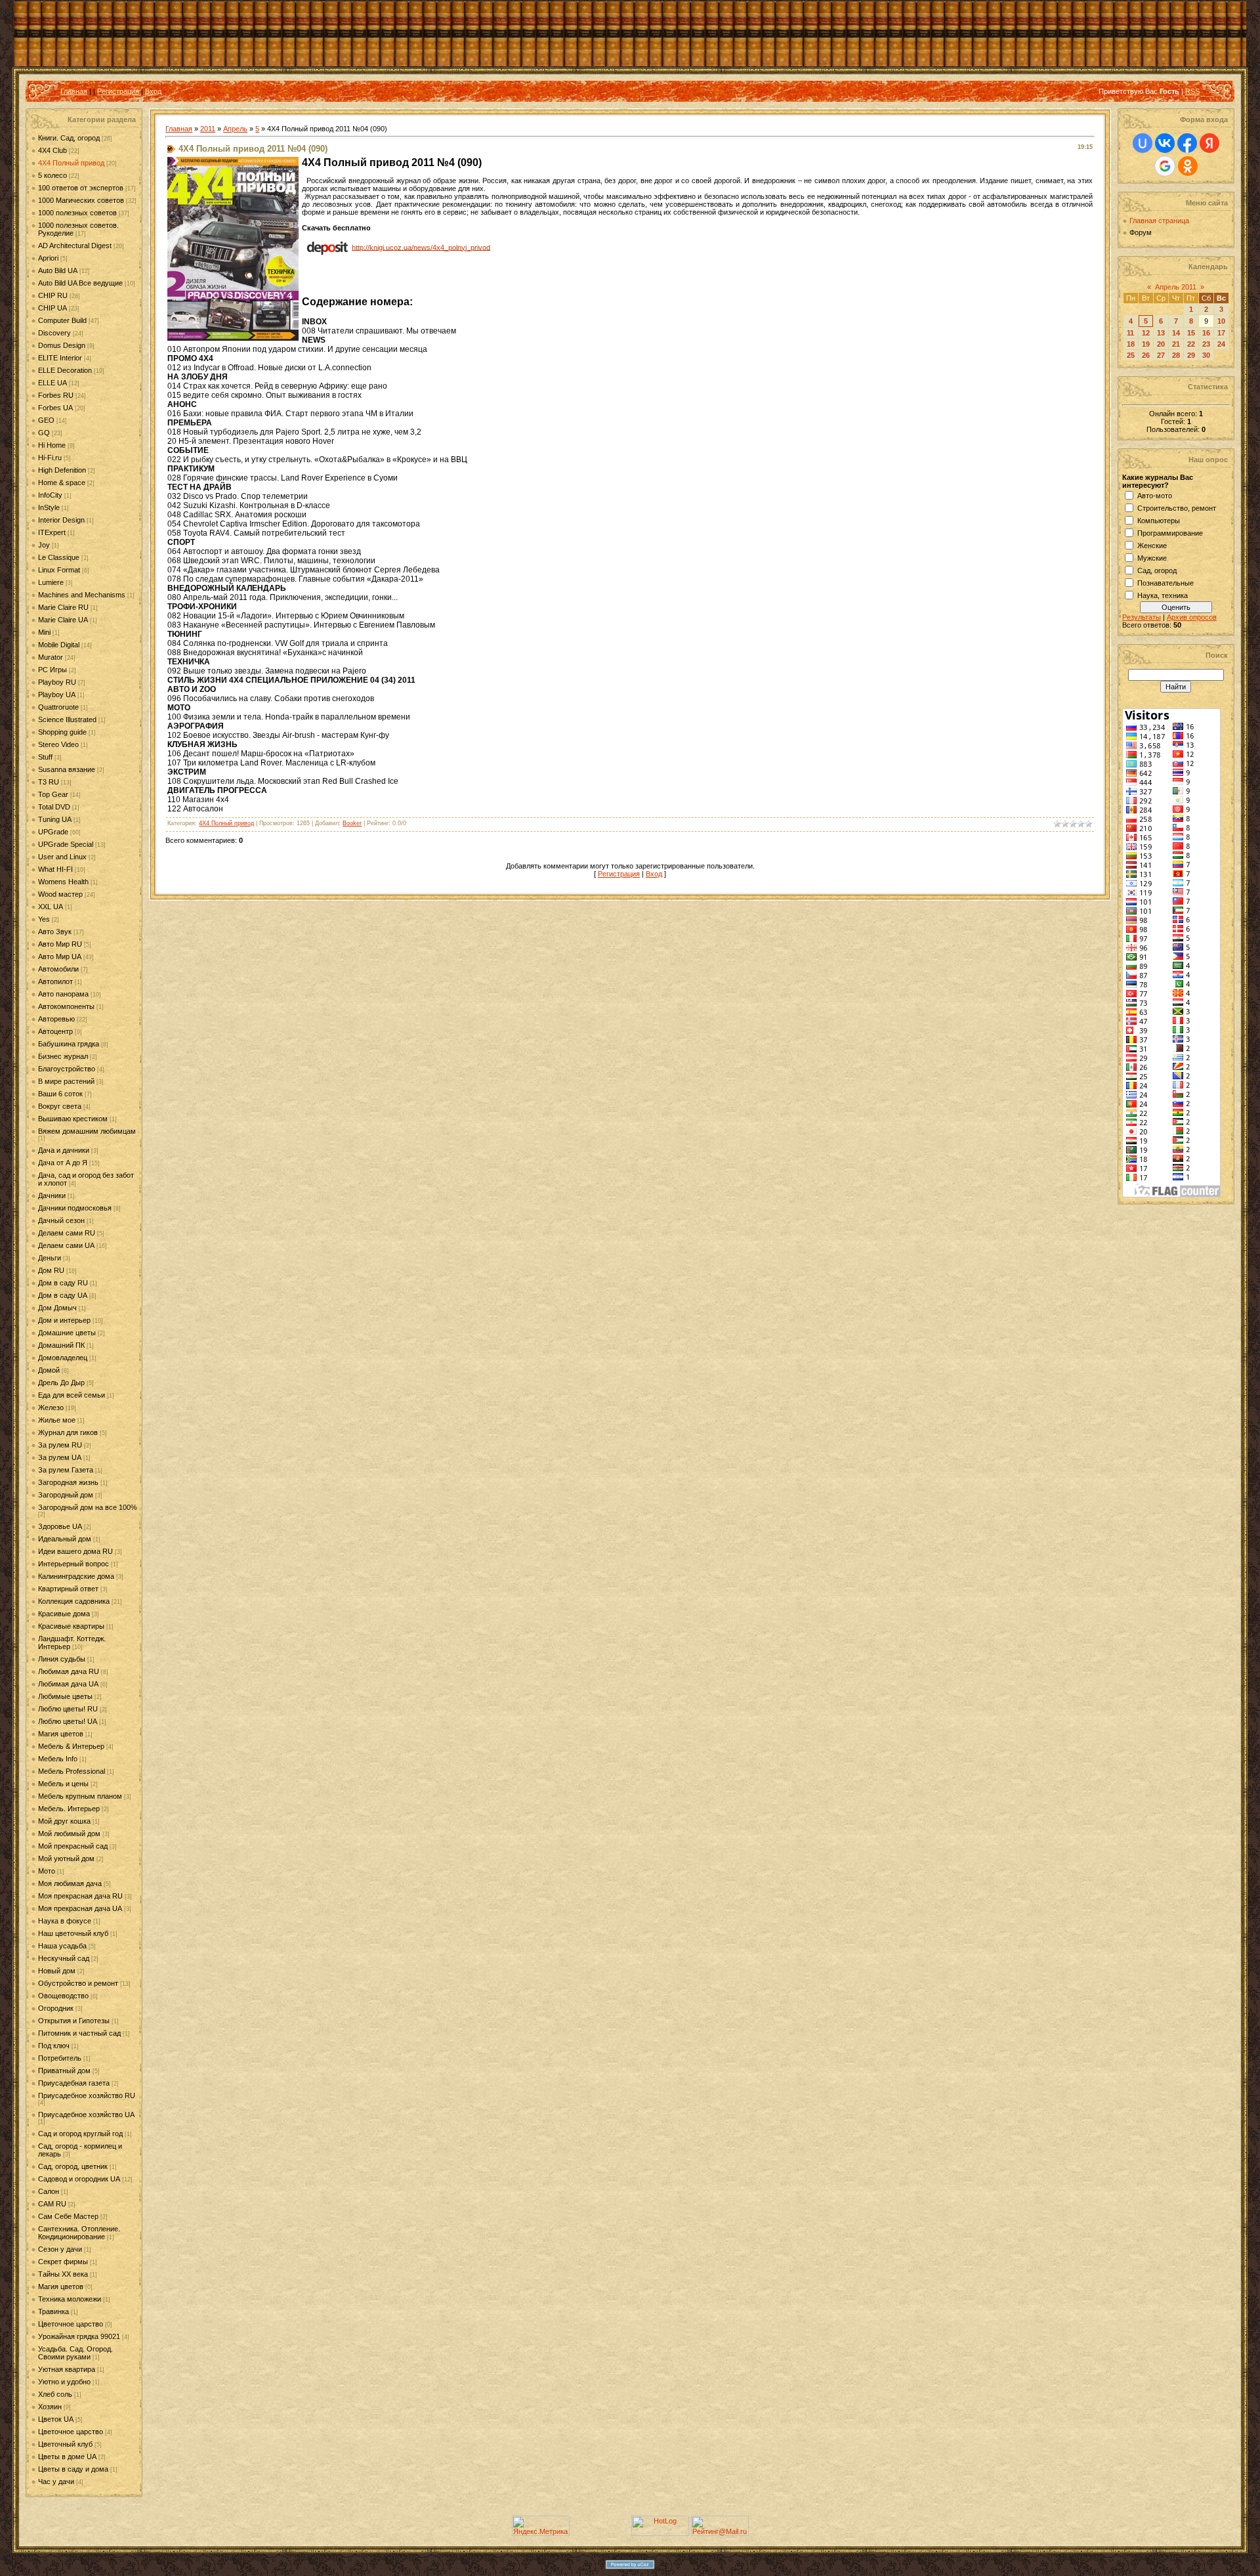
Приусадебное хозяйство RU (87, 2095)
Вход (153, 91)
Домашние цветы (67, 1333)
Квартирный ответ (68, 1589)
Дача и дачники (64, 1150)
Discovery (54, 333)
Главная (74, 91)
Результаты (1142, 617)
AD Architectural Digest (75, 246)
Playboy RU (57, 682)
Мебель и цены (63, 1784)
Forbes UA (55, 408)
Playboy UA (57, 695)
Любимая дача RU (69, 1671)
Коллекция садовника (74, 1601)
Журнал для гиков (68, 1432)
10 (1221, 321)
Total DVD (54, 807)
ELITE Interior (60, 358)
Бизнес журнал (63, 1056)
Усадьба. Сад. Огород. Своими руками (75, 2353)
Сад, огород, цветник (73, 2166)
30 (1206, 355)
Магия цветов (61, 1734)
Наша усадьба (62, 1946)
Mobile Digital (59, 645)
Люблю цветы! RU (68, 1709)
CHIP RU (53, 295)
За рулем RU (60, 1445)
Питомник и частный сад (79, 2033)
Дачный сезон (61, 1220)
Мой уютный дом (66, 1858)
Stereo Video (58, 744)
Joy (44, 545)
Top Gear (53, 794)
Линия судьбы (62, 1659)
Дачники (52, 1195)
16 (1206, 333)
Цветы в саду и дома (73, 2469)
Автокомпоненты (66, 1006)
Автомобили (58, 969)
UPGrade (53, 832)
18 (1131, 344)
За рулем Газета (66, 1470)
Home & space (62, 483)
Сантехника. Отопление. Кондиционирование (79, 2233)
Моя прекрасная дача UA (80, 1908)
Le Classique (59, 557)
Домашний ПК (61, 1345)
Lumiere (51, 582)
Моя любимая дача (70, 1883)
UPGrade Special (66, 844)
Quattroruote (58, 707)
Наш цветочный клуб (73, 1933)
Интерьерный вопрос (73, 1564)
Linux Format (59, 570)
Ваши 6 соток (60, 1094)
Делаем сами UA (66, 1245)
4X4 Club (52, 150)
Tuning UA (55, 819)
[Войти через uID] (1143, 143)
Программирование (1170, 533)
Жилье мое (57, 1420)
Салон (49, 2191)
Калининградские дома (76, 1576)
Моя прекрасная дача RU (80, 1896)
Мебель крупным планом (80, 1796)
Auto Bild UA (58, 270)
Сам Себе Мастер (68, 2216)
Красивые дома (64, 1614)
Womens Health (63, 882)
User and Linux (62, 857)
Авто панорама (63, 994)
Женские (1152, 546)
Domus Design (62, 345)
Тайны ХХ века (63, 2274)
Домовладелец (63, 1358)
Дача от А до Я (63, 1163)
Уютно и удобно (64, 2382)
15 (1191, 333)
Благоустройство (67, 1069)
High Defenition (62, 470)
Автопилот (55, 981)
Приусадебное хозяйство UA (86, 2114)
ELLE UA (52, 383)
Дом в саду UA (63, 1295)
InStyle (49, 507)
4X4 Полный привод (71, 163)
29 (1191, 355)
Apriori (48, 258)
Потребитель (60, 2058)
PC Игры (52, 670)
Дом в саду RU (63, 1283)
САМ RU (52, 2204)
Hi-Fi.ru (50, 458)
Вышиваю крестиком (73, 1119)
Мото (47, 1871)
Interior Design (61, 520)
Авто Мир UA (60, 956)
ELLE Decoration (65, 370)
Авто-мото (1155, 496)
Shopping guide (62, 732)
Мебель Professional (72, 1771)
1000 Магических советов (81, 200)
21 (1176, 344)
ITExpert (52, 532)
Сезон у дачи (60, 2249)
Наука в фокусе (65, 1921)
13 (1161, 333)
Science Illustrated (67, 719)
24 (1221, 344)
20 (1161, 344)
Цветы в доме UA (67, 2457)
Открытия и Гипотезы (74, 2021)
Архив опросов (1192, 617)
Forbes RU (56, 395)
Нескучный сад (64, 1958)
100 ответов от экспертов (81, 188)
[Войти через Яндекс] (1209, 143)
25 (1131, 355)
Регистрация (118, 91)
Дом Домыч (57, 1308)
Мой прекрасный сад (73, 1846)
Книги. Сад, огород (69, 138)
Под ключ (54, 2046)
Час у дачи (56, 2481)
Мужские (1152, 558)
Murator (51, 657)
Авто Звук (55, 932)
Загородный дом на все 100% (88, 1507)
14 (1176, 333)
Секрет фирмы (63, 2262)
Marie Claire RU (63, 607)
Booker (352, 823)
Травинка (53, 2311)
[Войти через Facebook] (1187, 143)
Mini (44, 632)
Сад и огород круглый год (80, 2134)
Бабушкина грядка (69, 1044)
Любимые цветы (65, 1696)
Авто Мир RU (60, 944)
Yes (44, 919)
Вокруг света (60, 1106)
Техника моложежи (70, 2299)
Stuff (45, 757)
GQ (44, 433)
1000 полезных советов (77, 213)
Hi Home (52, 445)
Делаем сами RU (67, 1233)
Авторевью (56, 1019)
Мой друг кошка (64, 1821)
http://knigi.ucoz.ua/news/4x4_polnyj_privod (421, 247)
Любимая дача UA (68, 1684)
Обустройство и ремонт (78, 1983)
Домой (49, 1370)
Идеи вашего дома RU (75, 1551)
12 (1146, 333)
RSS (1192, 91)
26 (1146, 355)
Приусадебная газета (74, 2083)
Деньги (50, 1258)
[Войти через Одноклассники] (1188, 166)
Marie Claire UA (63, 620)
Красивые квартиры (71, 1626)
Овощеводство (63, 1996)
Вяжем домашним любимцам (87, 1131)
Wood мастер (60, 894)
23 (1206, 344)
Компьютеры (1159, 521)
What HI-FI (55, 869)
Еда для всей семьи (72, 1395)
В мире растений (66, 1081)
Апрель (235, 129)
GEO (46, 420)
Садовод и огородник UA (79, 2179)
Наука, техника (1163, 595)
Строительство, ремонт (1177, 508)
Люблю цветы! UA (68, 1721)
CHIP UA (52, 308)
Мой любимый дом (69, 1834)
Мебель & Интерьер (71, 1746)
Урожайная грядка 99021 (79, 2336)
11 (1130, 333)
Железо (51, 1407)
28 (1176, 355)
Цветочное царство (71, 2324)
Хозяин (50, 2407)
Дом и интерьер (64, 1320)
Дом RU (51, 1270)
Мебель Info (58, 1759)
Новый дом (57, 1971)
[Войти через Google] (1165, 166)
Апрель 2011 (1176, 287)
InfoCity (50, 495)
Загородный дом (66, 1495)
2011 (208, 129)
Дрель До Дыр (61, 1383)
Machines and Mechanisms (82, 595)
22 (1191, 344)
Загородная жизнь (68, 1482)
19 (1146, 344)
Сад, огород (1157, 570)
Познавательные (1165, 583)
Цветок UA (56, 2419)
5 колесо (52, 175)
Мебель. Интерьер (69, 1809)
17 (1221, 333)
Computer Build (62, 320)
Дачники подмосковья (75, 1208)
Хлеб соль (55, 2394)
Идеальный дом (65, 1539)
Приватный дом (64, 2071)
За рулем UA (60, 1457)
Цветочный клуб (65, 2444)
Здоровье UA (60, 1526)
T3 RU (49, 782)
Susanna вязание (67, 769)
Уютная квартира (67, 2369)
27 (1161, 355)
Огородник (56, 2008)
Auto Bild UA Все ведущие (80, 283)
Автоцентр (55, 1031)
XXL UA (51, 907)
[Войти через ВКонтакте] (1165, 143)
